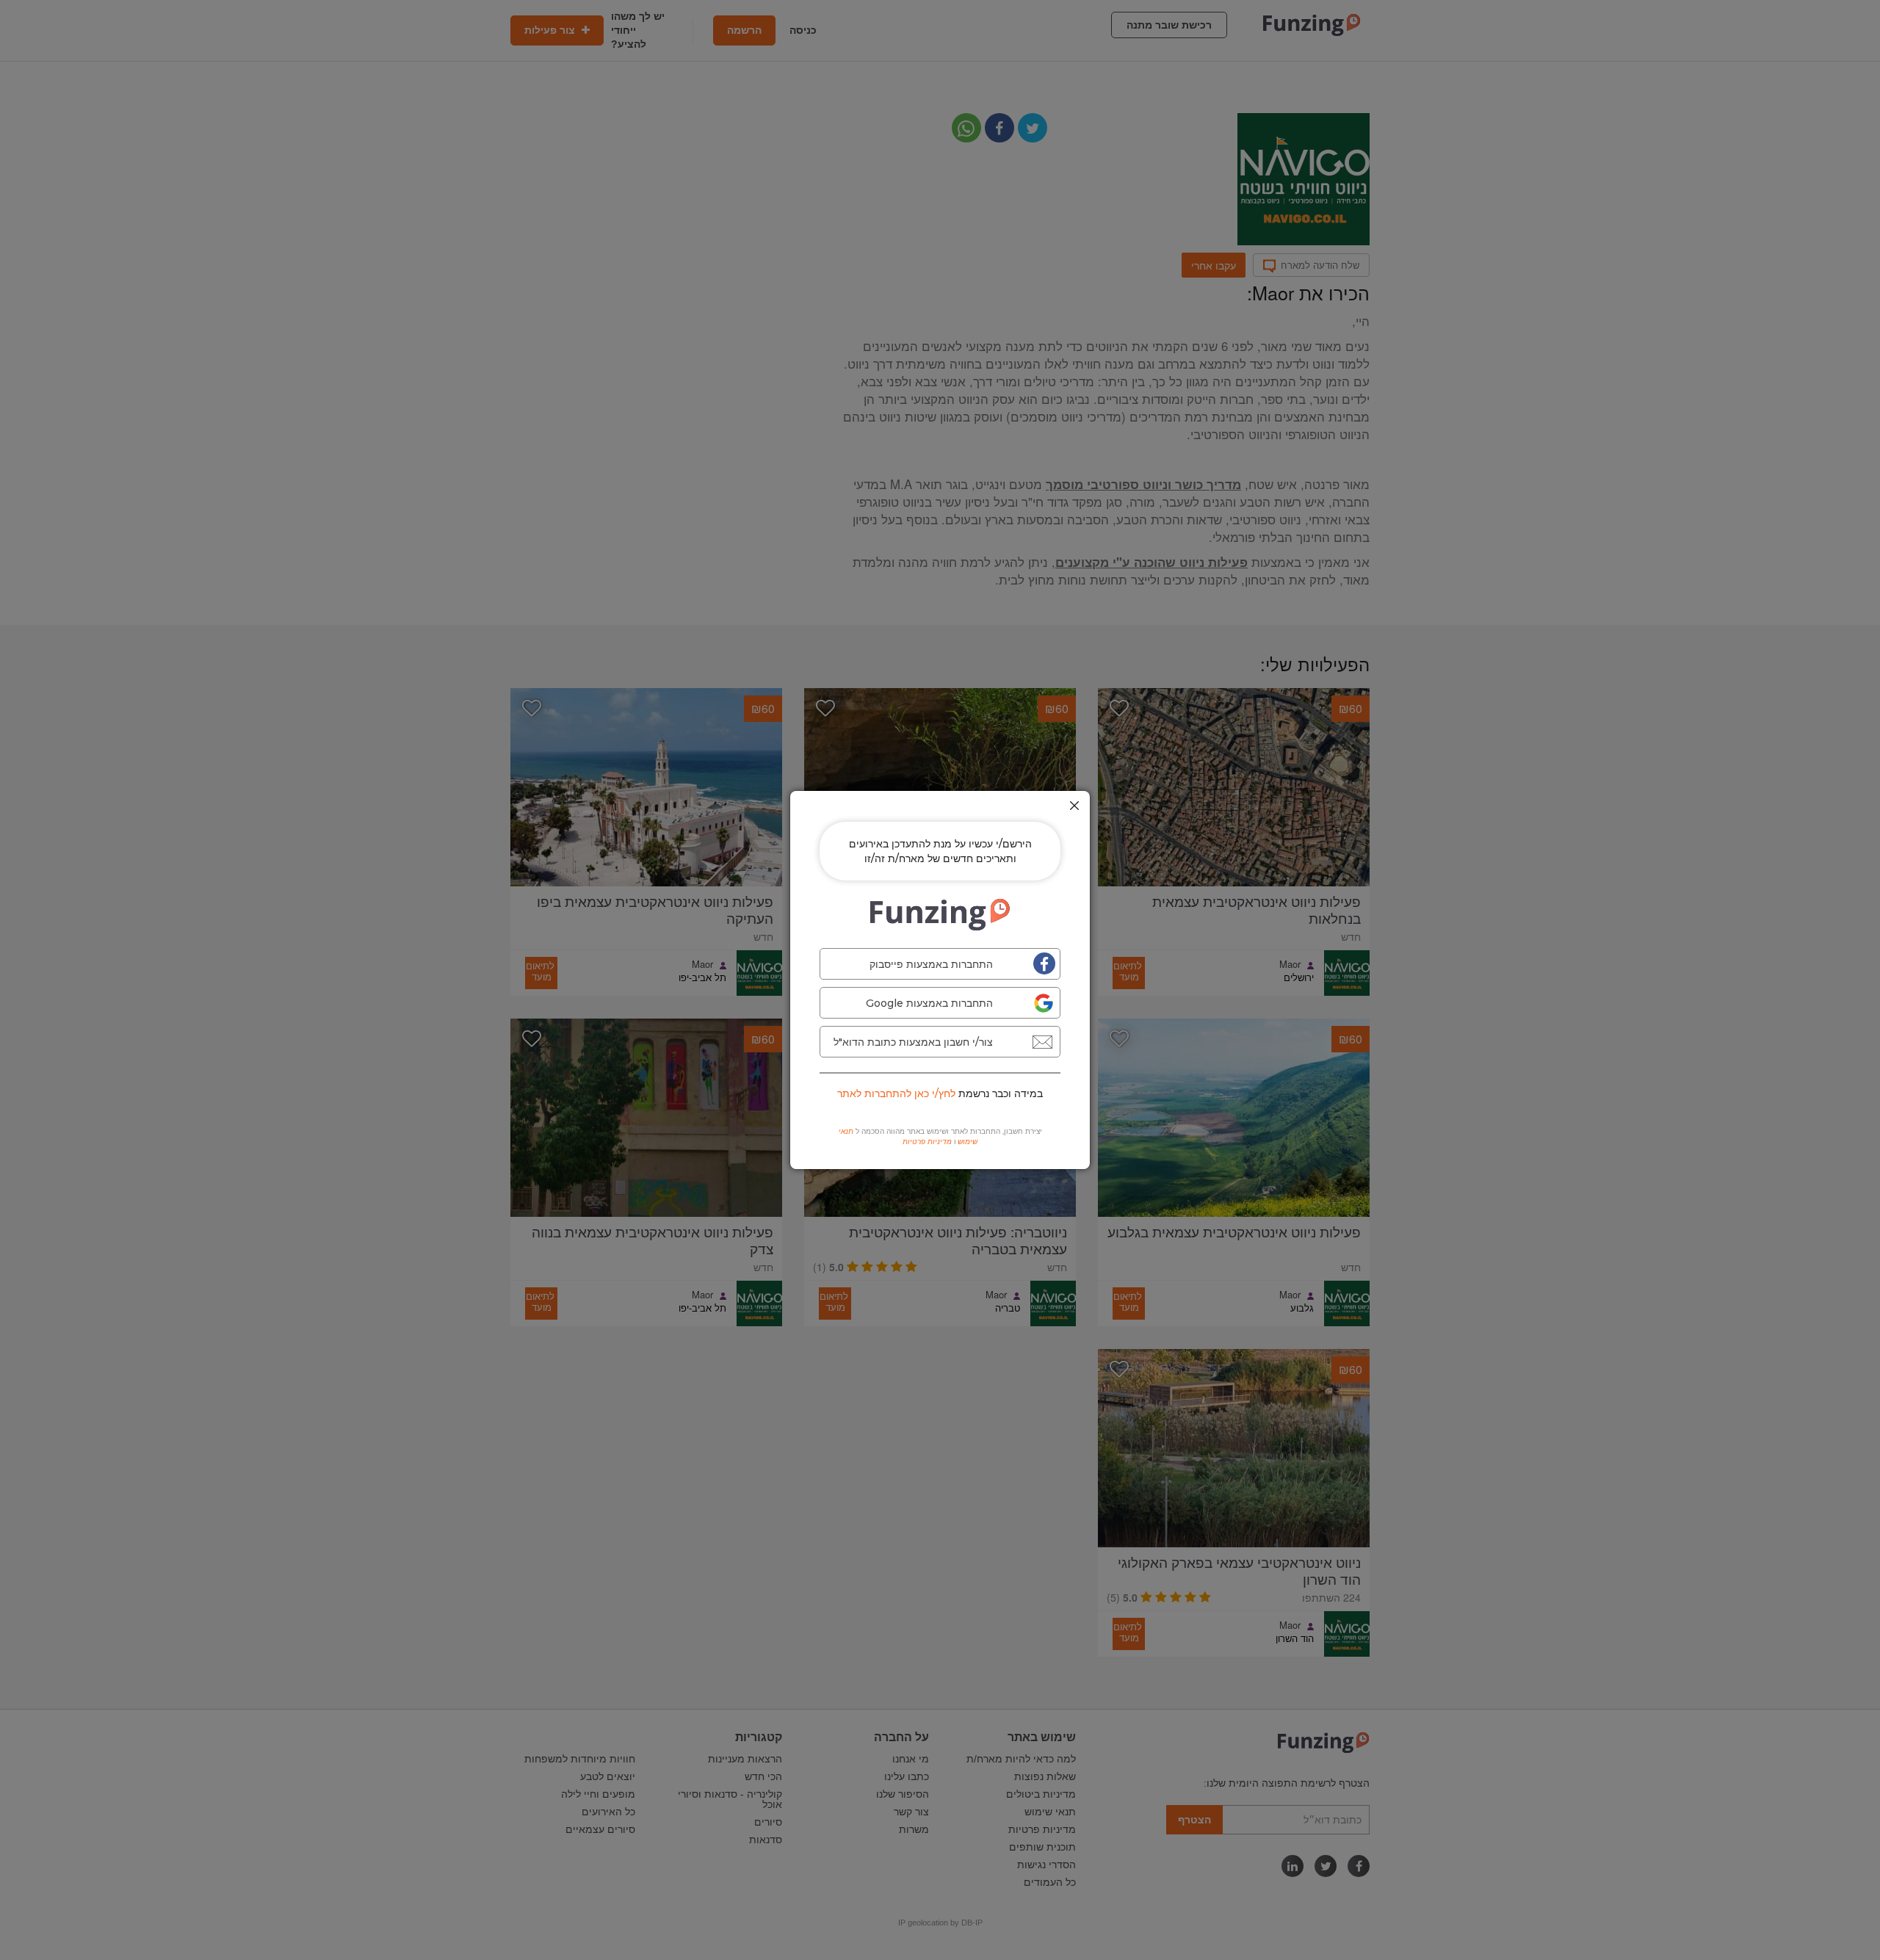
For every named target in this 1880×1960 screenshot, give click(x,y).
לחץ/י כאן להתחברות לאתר (896, 1093)
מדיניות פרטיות (927, 1142)
